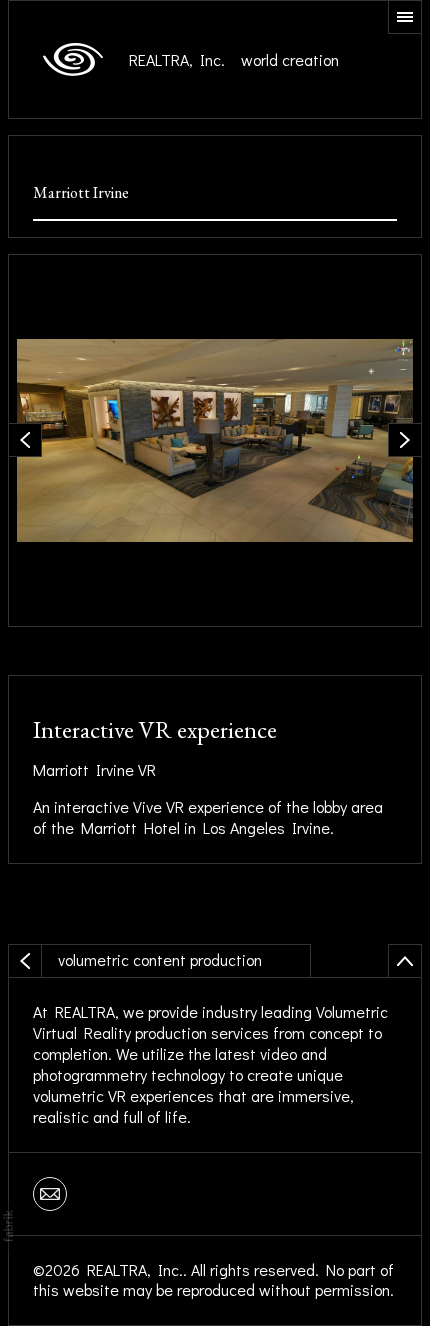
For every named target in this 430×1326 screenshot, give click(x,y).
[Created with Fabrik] (8, 1226)
